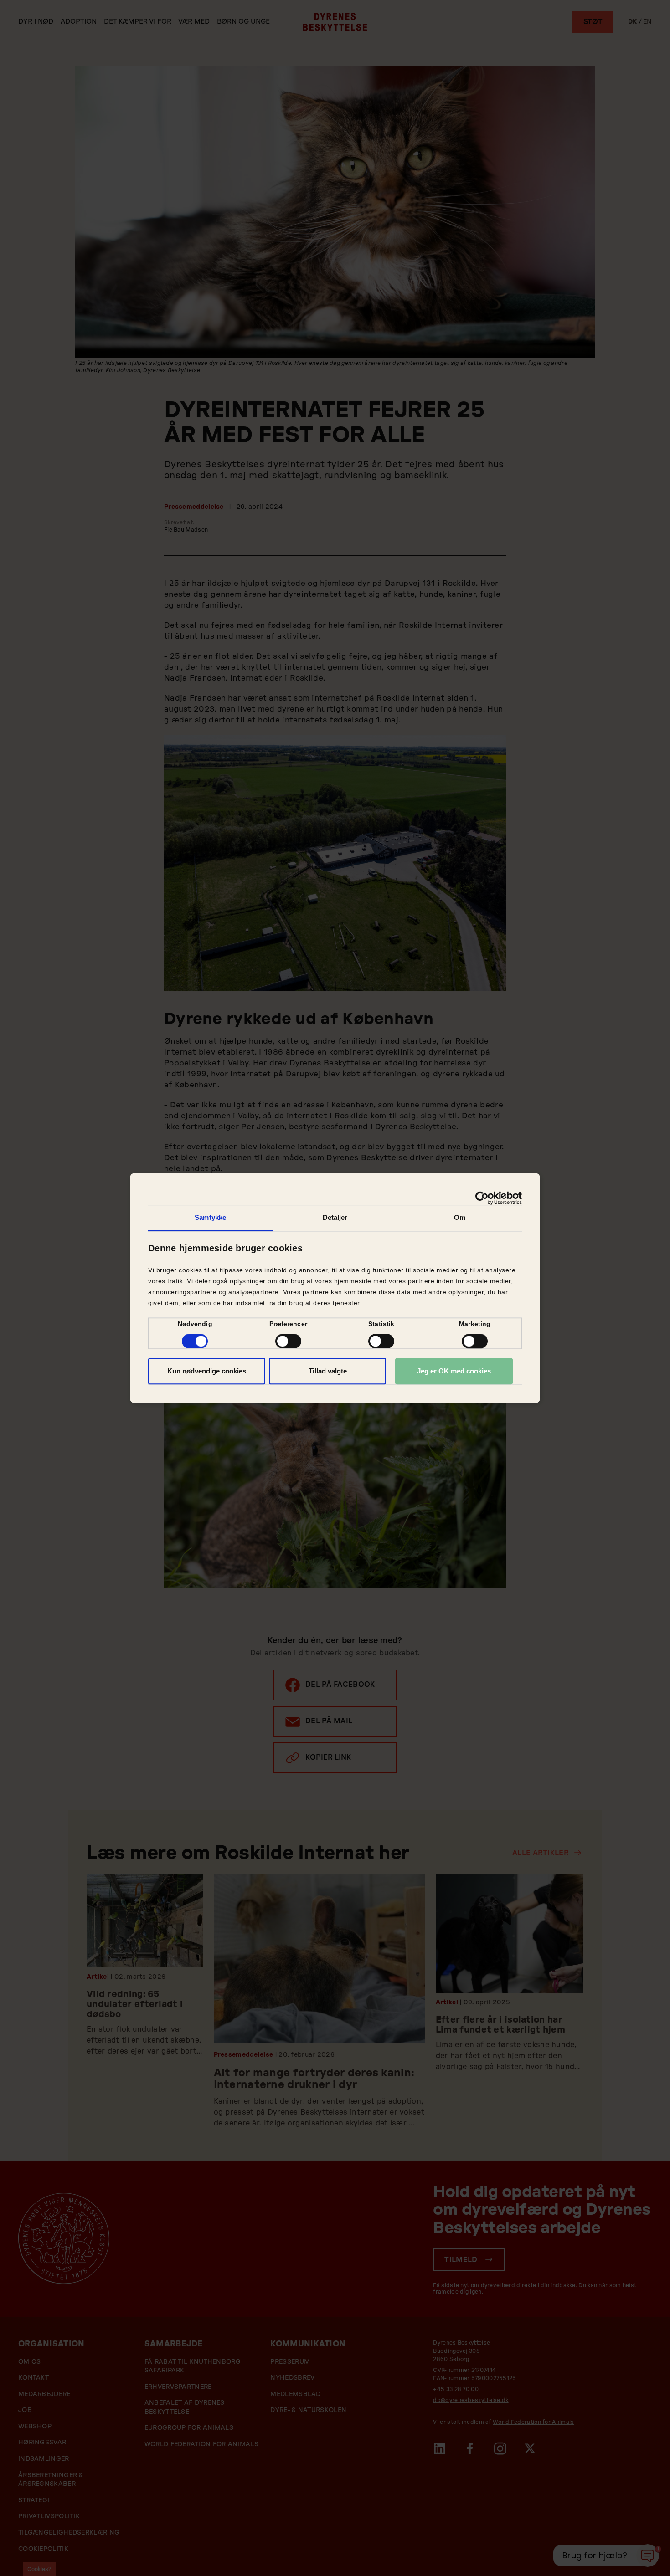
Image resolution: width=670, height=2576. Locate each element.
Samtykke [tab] (210, 1217)
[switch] (288, 1341)
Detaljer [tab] (335, 1217)
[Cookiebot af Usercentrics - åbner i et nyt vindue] (482, 1198)
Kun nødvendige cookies (207, 1371)
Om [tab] (460, 1217)
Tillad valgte (328, 1371)
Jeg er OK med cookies (454, 1371)
